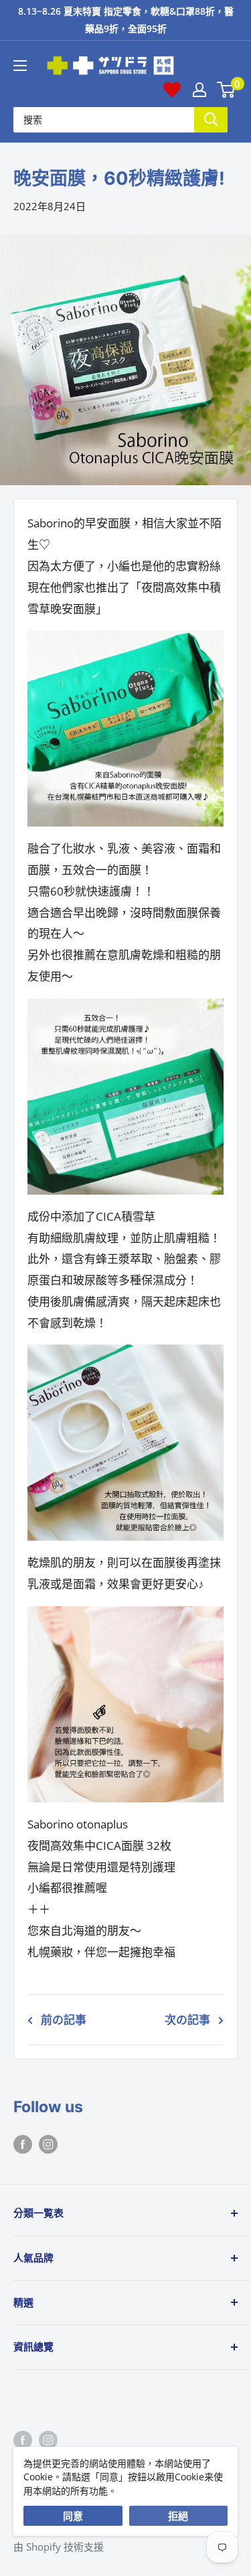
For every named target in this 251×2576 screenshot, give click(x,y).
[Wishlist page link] (172, 90)
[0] (227, 90)
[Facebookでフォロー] (23, 2143)
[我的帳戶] (199, 90)
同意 (73, 2516)
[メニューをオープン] (20, 66)
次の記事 (187, 2020)
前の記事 (64, 2020)
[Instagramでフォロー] (48, 2143)
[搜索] (211, 119)
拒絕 (178, 2516)
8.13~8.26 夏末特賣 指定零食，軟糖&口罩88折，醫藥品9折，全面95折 (126, 20)
